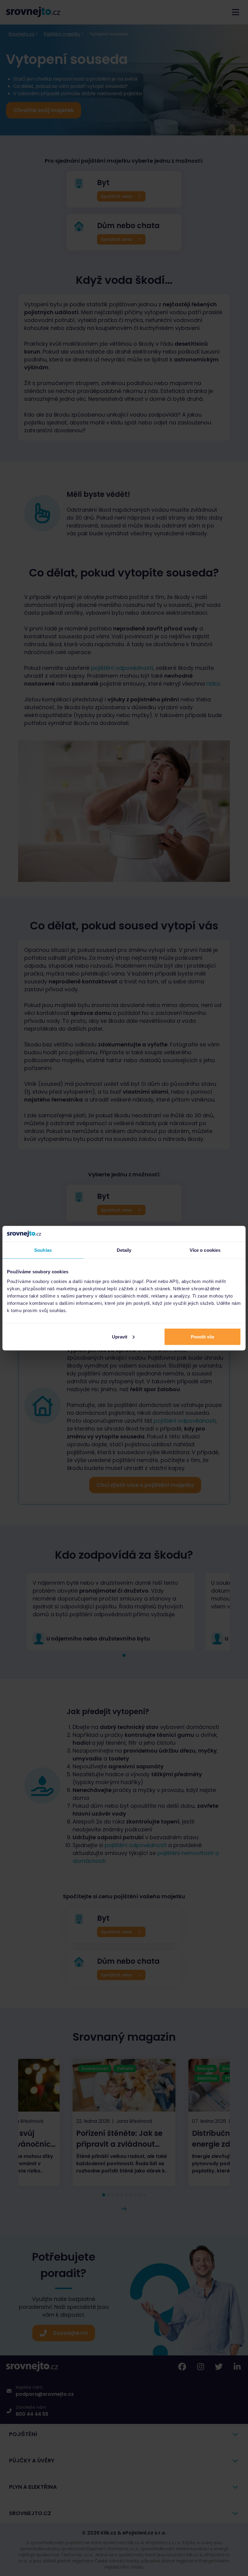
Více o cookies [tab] (205, 1250)
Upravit (120, 1336)
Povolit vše (202, 1336)
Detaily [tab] (124, 1250)
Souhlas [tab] (43, 1250)
